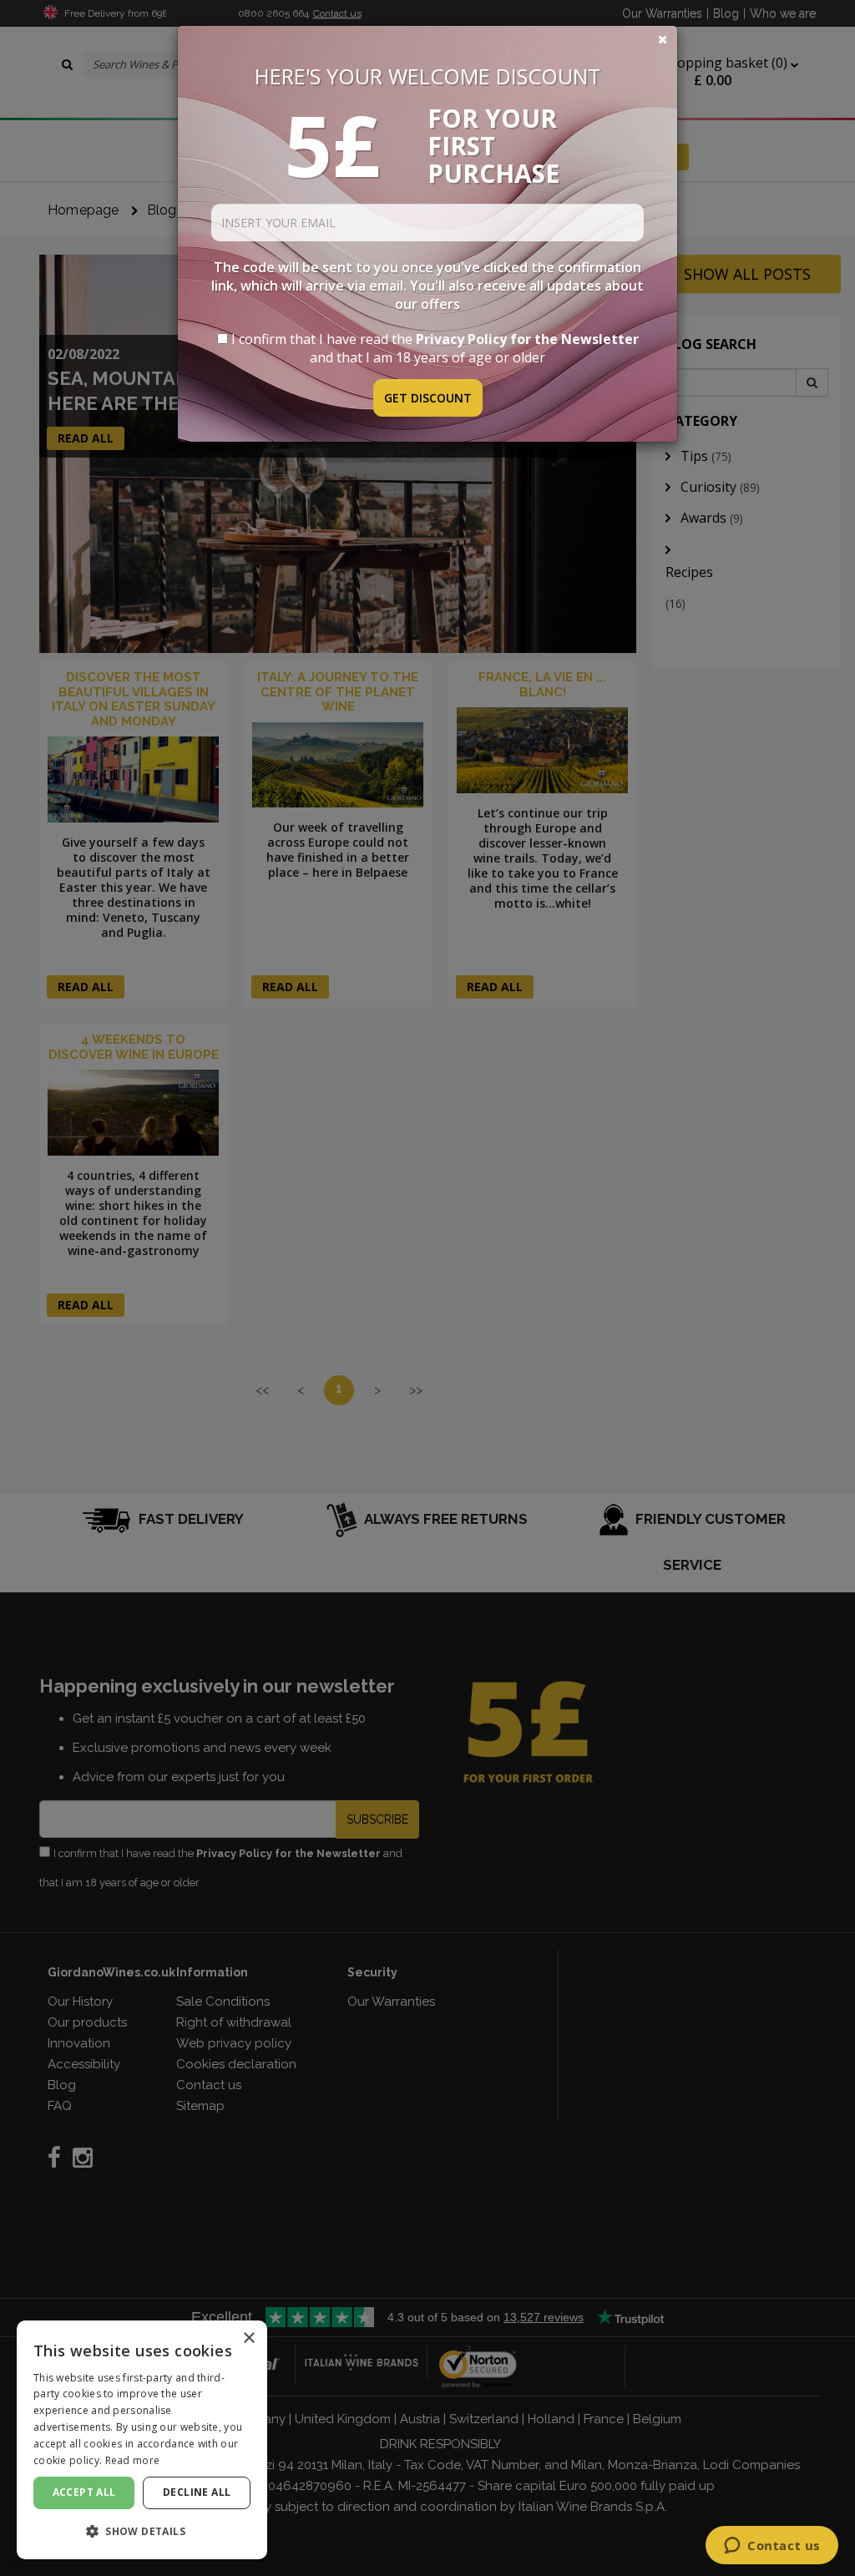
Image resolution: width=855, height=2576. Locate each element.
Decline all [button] (197, 2492)
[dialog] (142, 2440)
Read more (133, 2460)
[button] (142, 2531)
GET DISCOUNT (428, 398)
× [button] (248, 2338)
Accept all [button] (84, 2492)
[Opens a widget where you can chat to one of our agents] (772, 2547)
